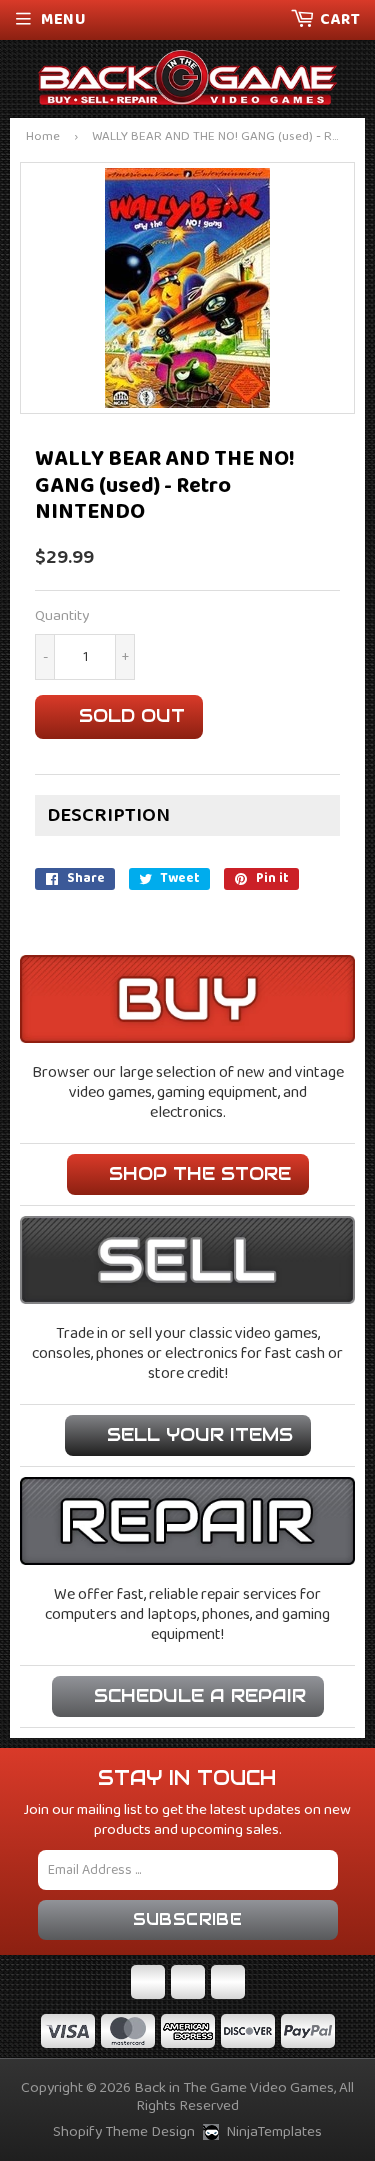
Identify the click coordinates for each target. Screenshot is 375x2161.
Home (43, 137)
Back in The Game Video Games (234, 2088)
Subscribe (188, 1919)
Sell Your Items (200, 1434)
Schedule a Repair (200, 1695)
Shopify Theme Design (124, 2132)
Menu (63, 19)
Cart (340, 19)
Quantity (62, 616)
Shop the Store (200, 1173)
